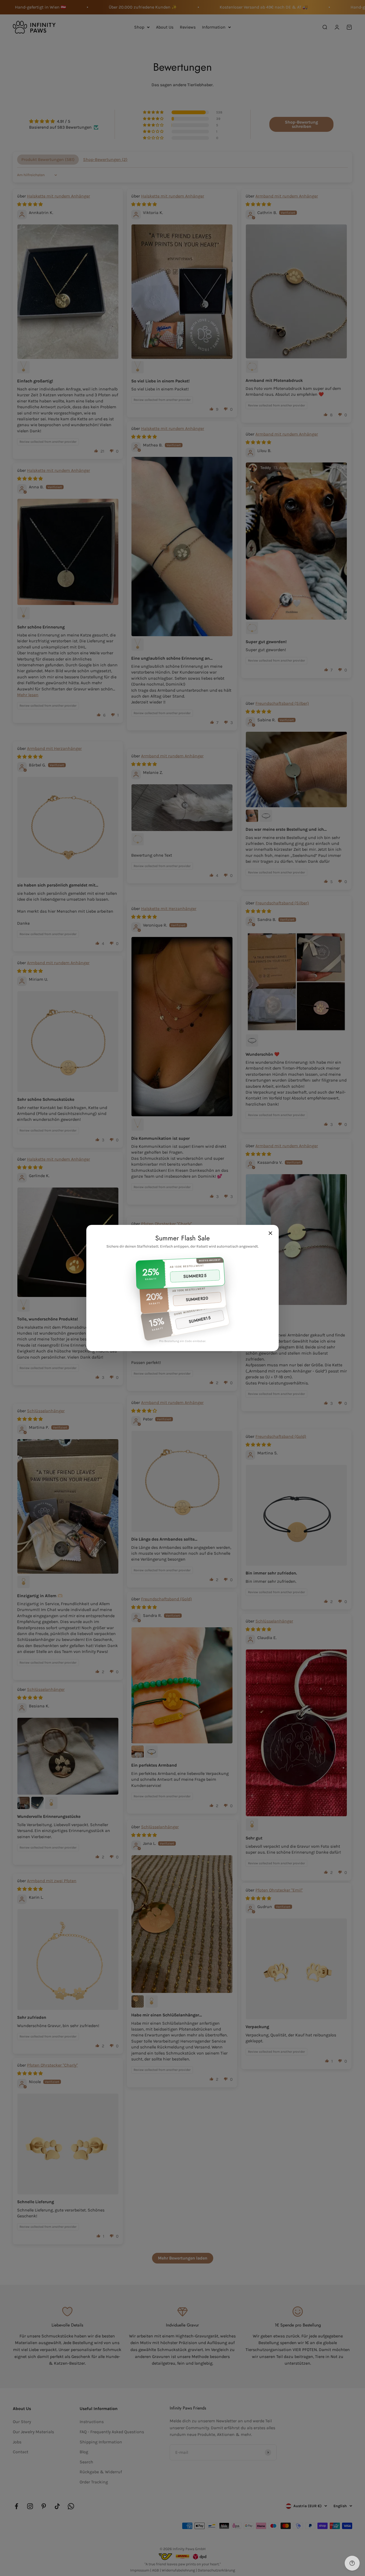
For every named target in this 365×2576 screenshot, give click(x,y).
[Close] (270, 1233)
